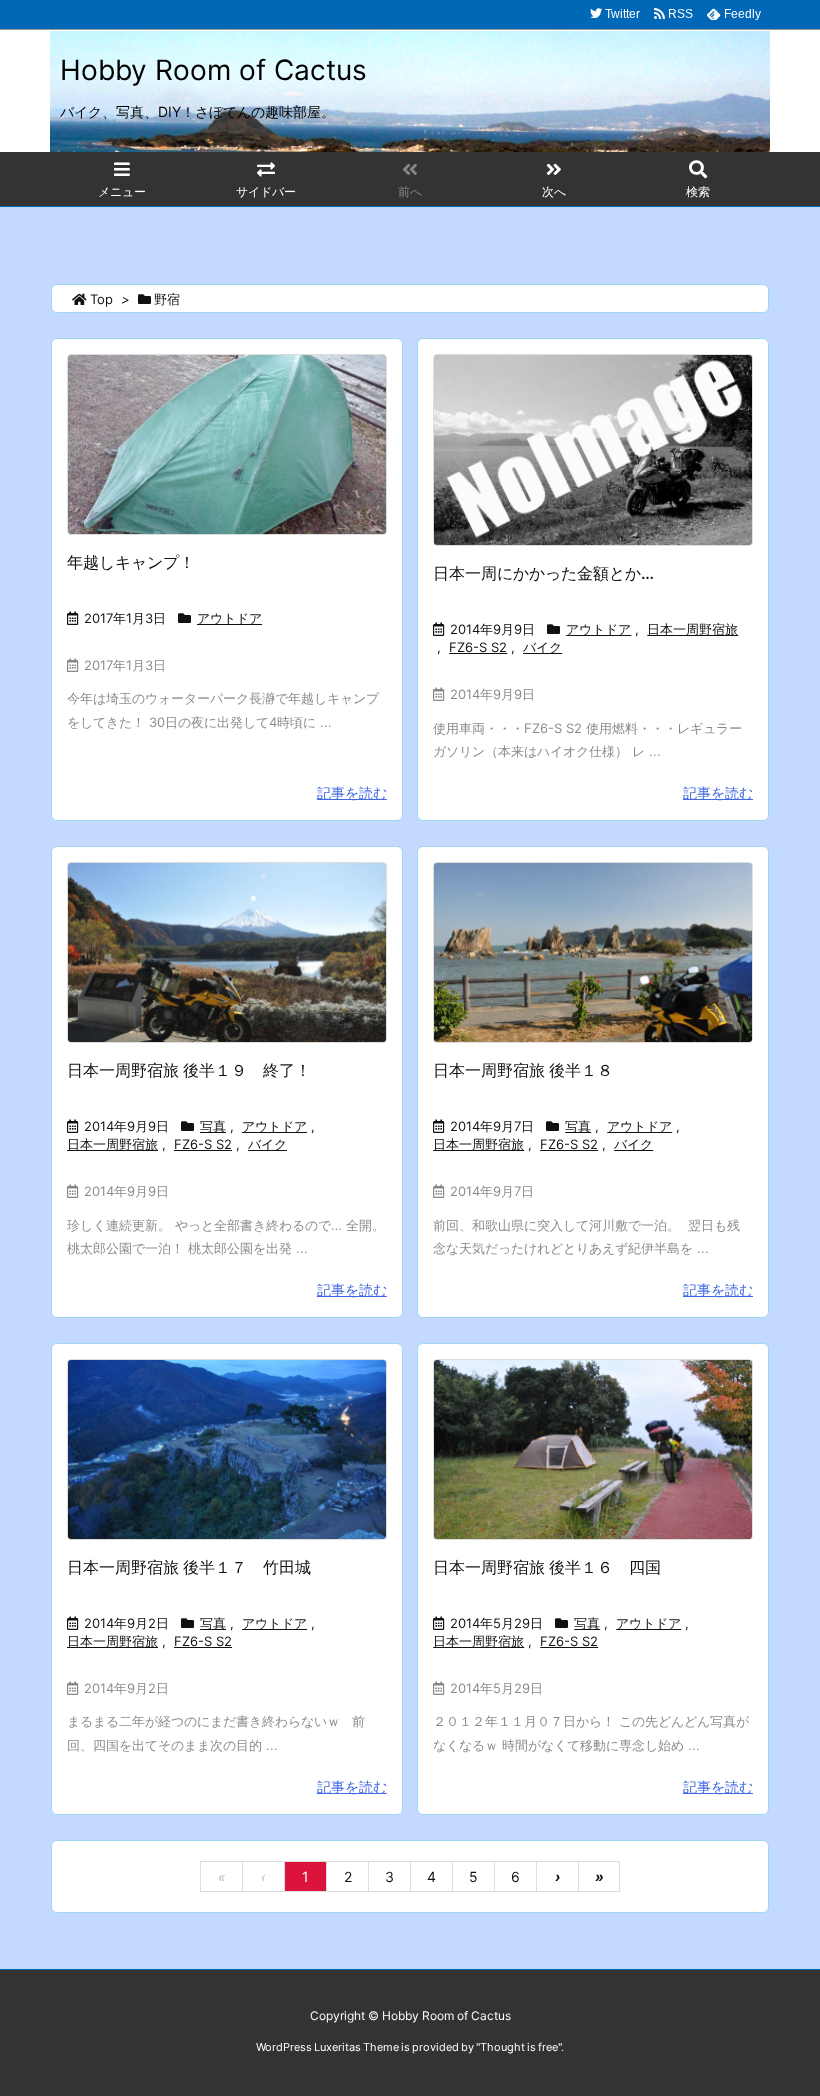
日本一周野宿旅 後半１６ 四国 (547, 1567)
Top (101, 299)
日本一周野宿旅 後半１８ (523, 1070)
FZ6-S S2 (478, 647)
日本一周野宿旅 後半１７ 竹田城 (189, 1567)
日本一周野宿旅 (692, 629)
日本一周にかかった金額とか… (543, 573)
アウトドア (229, 618)
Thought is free (519, 2047)
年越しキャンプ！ (131, 562)
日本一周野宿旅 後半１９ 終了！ (189, 1070)
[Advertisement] (414, 234)
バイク (542, 647)
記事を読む (352, 792)
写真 (213, 1126)
